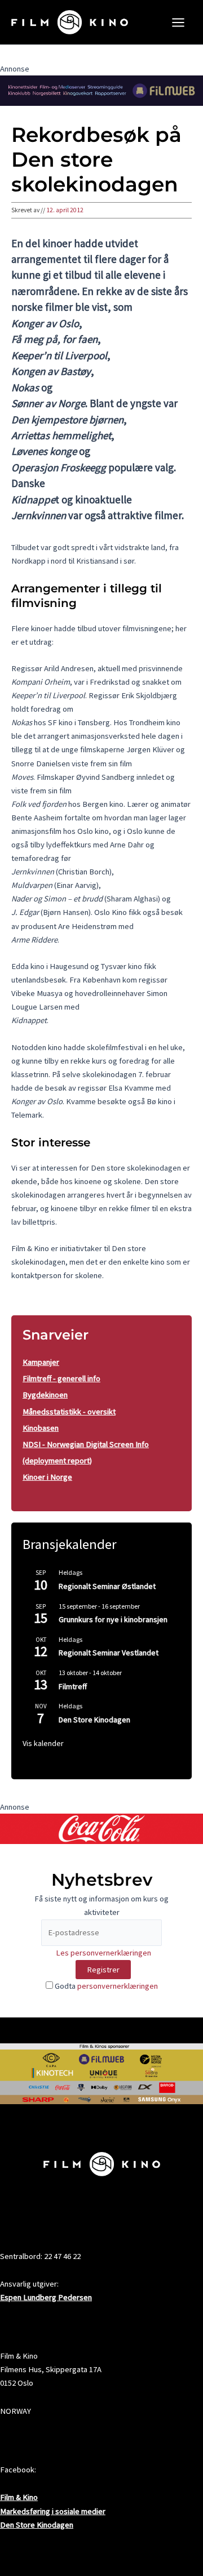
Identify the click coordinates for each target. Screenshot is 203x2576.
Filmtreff (73, 1686)
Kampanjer (41, 1362)
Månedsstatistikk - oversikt (69, 1412)
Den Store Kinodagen (94, 1720)
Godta (105, 1986)
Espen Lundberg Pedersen (46, 2297)
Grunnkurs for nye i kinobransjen (113, 1619)
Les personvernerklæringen (103, 1953)
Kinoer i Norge (47, 1477)
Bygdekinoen (45, 1395)
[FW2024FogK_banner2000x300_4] (101, 90)
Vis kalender (43, 1743)
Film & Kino (19, 2497)
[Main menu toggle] (178, 23)
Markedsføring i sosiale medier (53, 2511)
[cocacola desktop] (101, 1828)
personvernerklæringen (118, 1986)
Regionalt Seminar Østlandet (107, 1586)
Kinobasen (41, 1428)
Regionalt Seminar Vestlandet (109, 1653)
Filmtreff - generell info (61, 1378)
